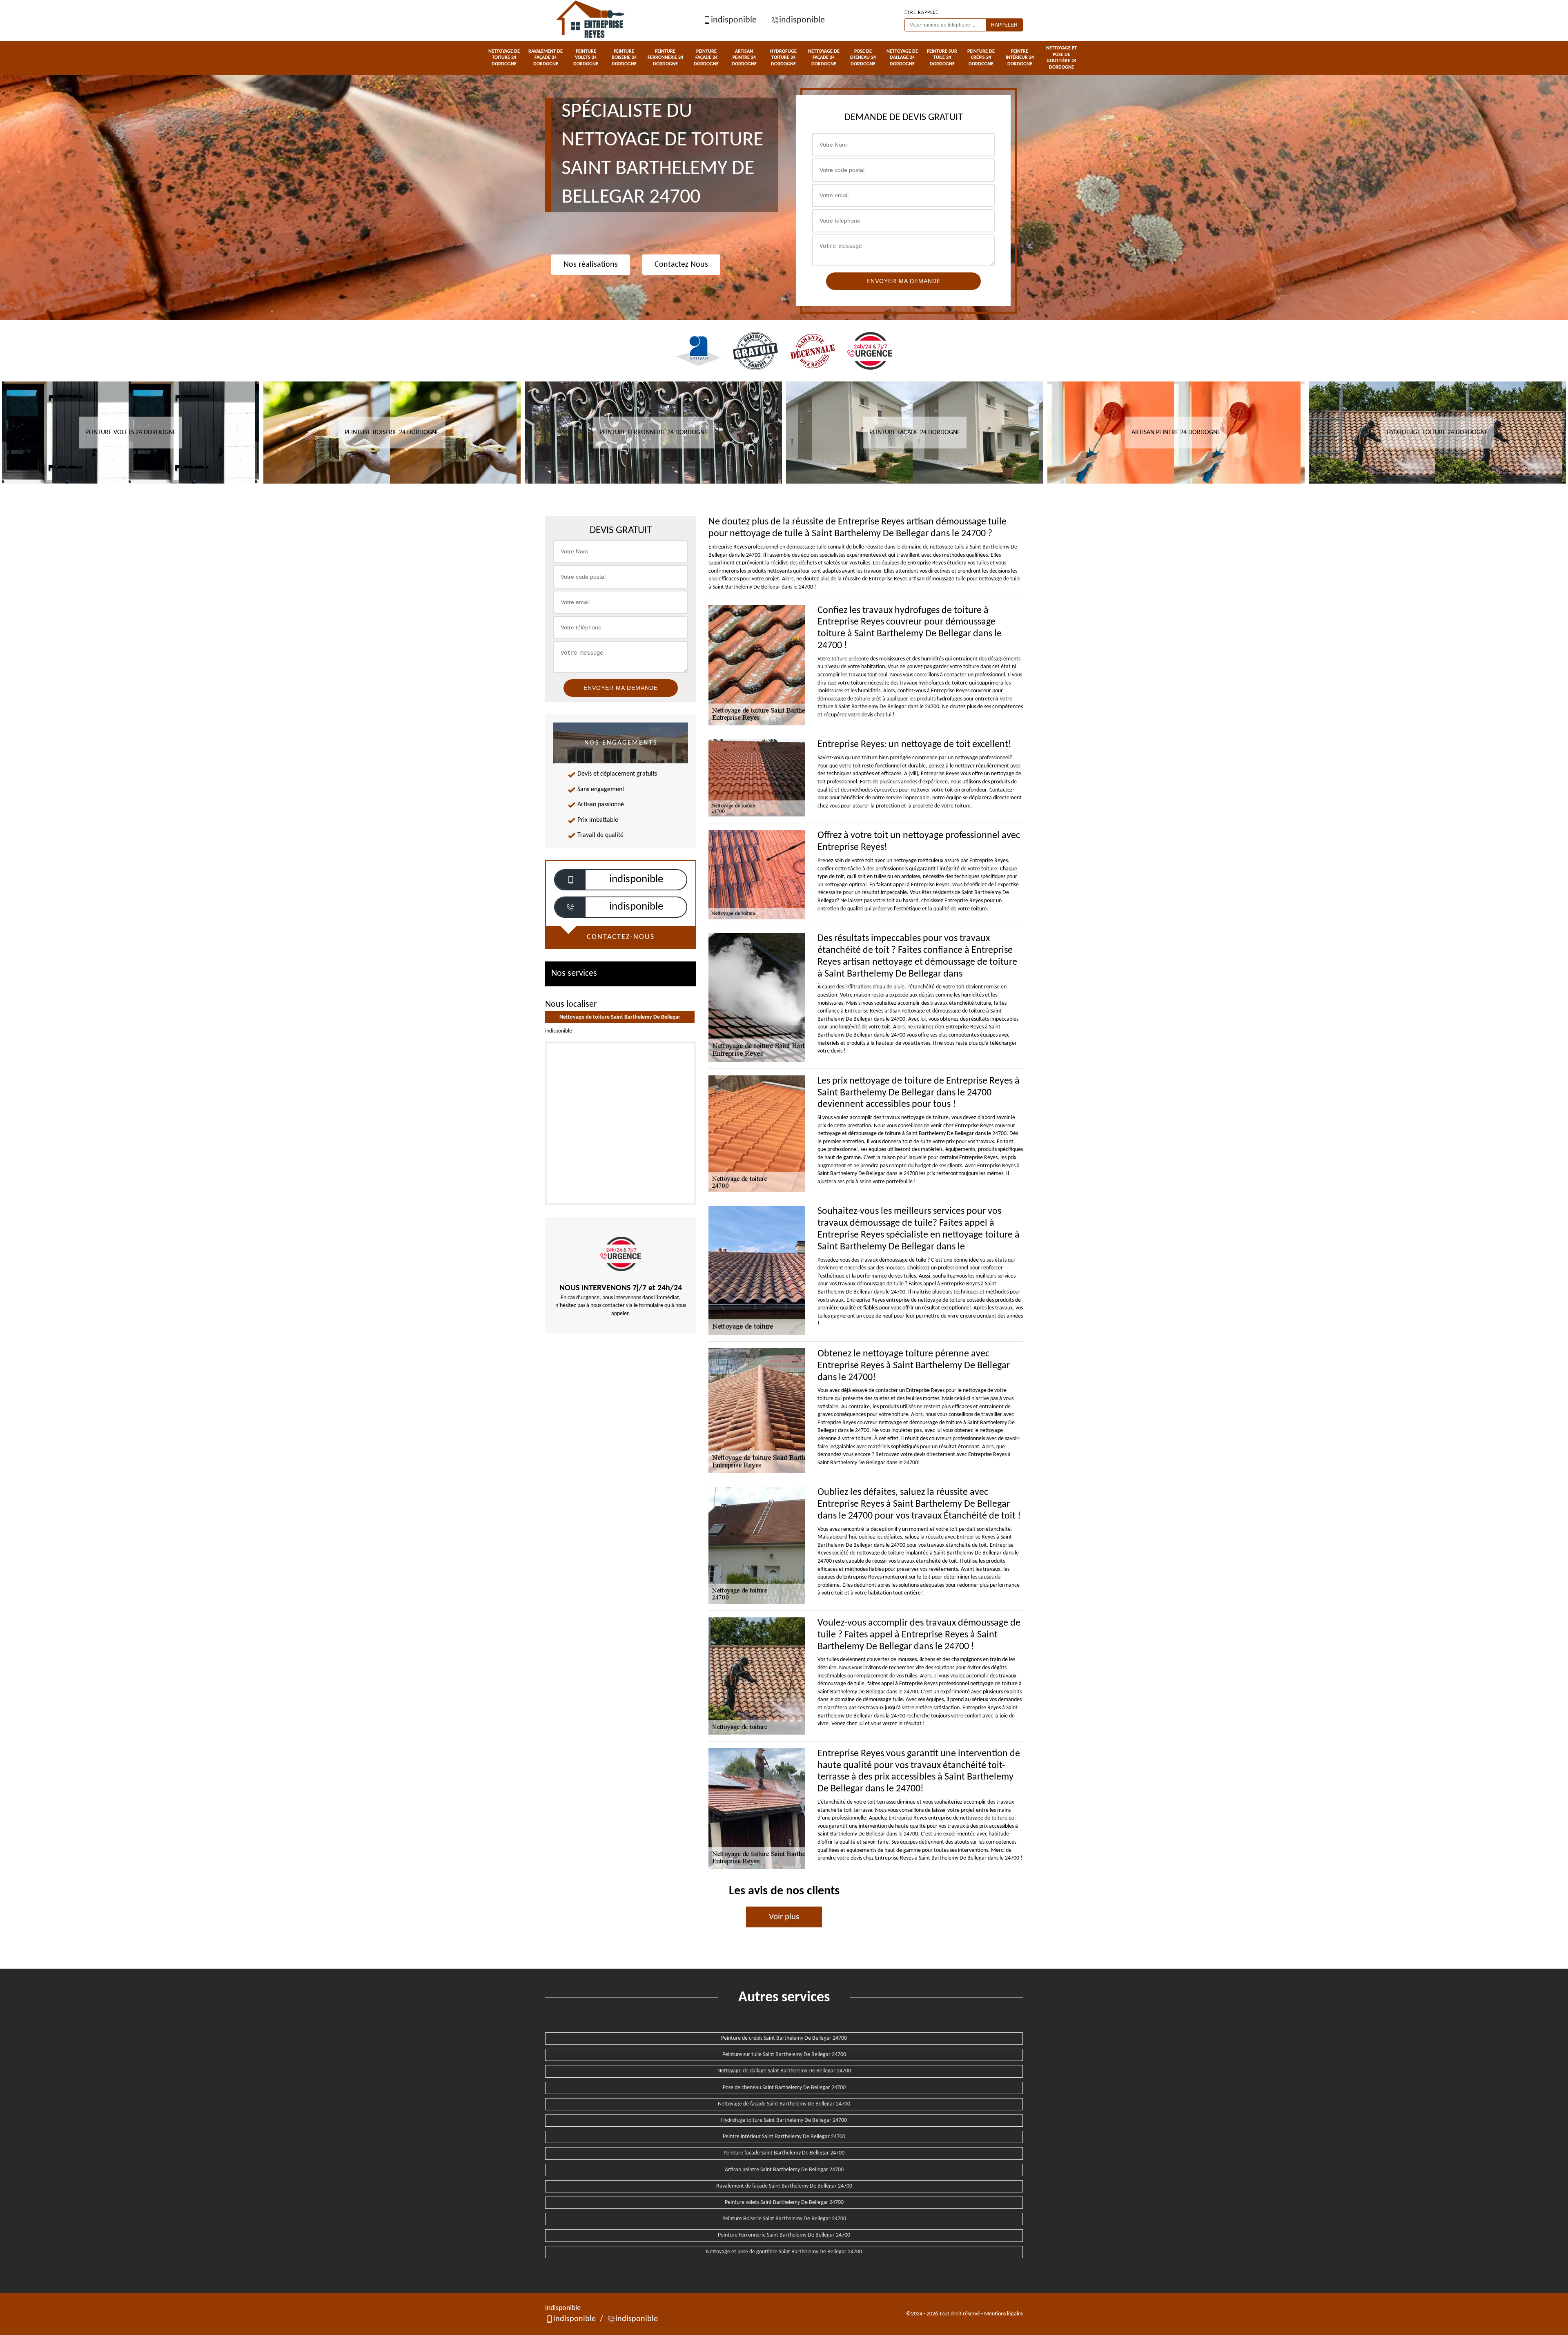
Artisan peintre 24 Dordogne (744, 58)
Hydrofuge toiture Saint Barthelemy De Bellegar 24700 (784, 2120)
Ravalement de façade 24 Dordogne (546, 58)
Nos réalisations (591, 265)
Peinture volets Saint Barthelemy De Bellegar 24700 (784, 2202)
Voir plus (784, 1917)
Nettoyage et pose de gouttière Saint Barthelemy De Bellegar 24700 (784, 2252)
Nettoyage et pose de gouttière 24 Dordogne (1061, 58)
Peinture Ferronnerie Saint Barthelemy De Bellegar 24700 (784, 2235)
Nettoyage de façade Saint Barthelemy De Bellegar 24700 (784, 2104)
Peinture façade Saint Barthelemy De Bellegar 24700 (784, 2153)
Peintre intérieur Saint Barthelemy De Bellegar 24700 (784, 2137)
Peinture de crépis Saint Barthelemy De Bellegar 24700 (784, 2038)
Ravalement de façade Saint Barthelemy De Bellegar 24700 (784, 2186)
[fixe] (570, 907)
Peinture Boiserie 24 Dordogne (624, 58)
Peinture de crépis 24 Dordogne (981, 58)
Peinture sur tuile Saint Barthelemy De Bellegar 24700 (784, 2055)
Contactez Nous (681, 265)
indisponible (734, 20)
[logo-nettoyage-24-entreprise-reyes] (591, 20)
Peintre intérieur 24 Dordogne (1020, 58)
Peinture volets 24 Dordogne (586, 58)
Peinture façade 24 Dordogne (706, 58)
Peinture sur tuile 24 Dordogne (942, 58)
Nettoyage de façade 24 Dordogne (824, 58)
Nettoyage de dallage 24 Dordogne (902, 58)
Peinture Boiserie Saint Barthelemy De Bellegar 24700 (784, 2219)
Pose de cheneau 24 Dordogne (863, 58)
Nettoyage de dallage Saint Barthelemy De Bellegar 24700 (784, 2071)
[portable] (570, 880)
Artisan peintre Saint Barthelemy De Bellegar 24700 (784, 2170)
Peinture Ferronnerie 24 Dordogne (665, 58)
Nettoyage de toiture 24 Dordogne (504, 58)
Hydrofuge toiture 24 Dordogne (783, 58)
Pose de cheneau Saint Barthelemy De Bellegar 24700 (784, 2088)
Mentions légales (1003, 2314)
